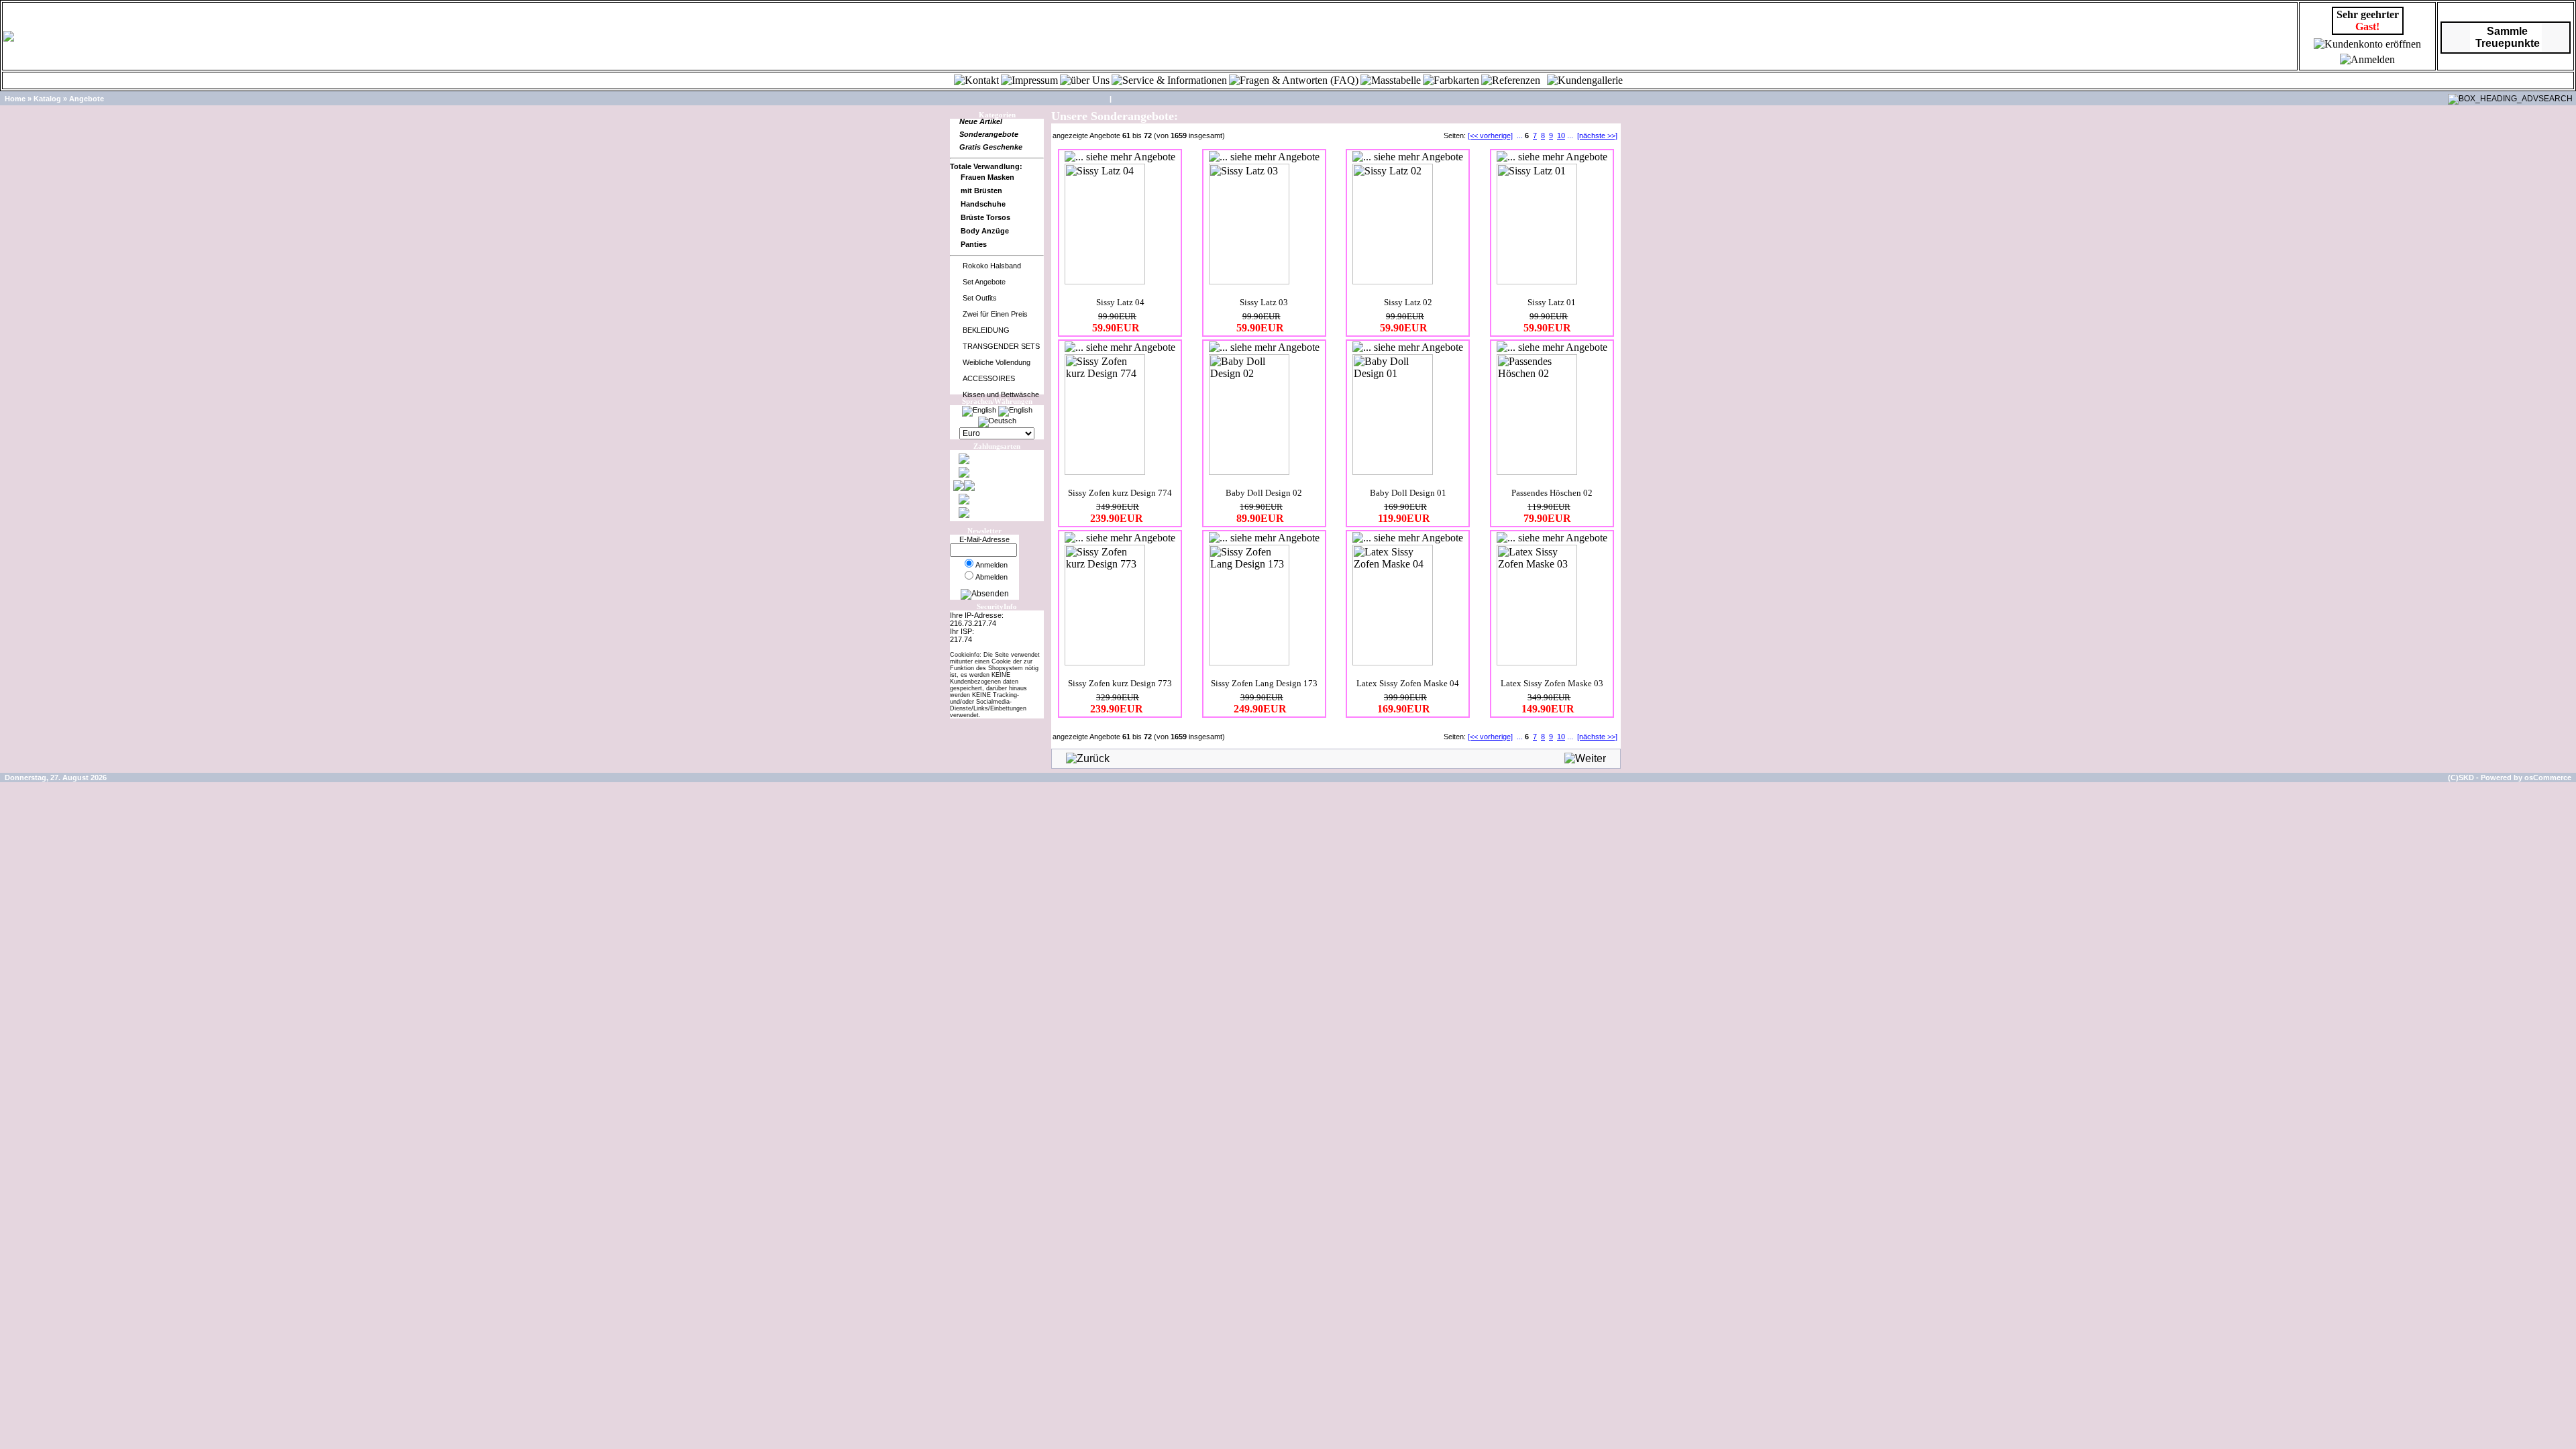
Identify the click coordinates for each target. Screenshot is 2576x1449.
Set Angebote (984, 282)
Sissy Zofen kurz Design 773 (1120, 683)
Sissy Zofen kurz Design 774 (1120, 493)
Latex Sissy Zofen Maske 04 (1408, 683)
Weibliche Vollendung (997, 362)
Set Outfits (980, 298)
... (1520, 136)
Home (15, 99)
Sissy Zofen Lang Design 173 (1264, 683)
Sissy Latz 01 (1552, 302)
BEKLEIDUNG (986, 330)
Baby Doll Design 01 (1408, 493)
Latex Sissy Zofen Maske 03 (1552, 683)
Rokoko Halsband (992, 266)
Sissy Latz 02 (1408, 302)
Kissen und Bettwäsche (1001, 394)
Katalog (47, 99)
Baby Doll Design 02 (1264, 493)
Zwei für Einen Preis (995, 314)
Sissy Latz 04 (1120, 302)
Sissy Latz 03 (1264, 302)
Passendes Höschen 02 (1552, 493)
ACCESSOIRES (989, 378)
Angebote (87, 99)
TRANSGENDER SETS (1001, 346)
